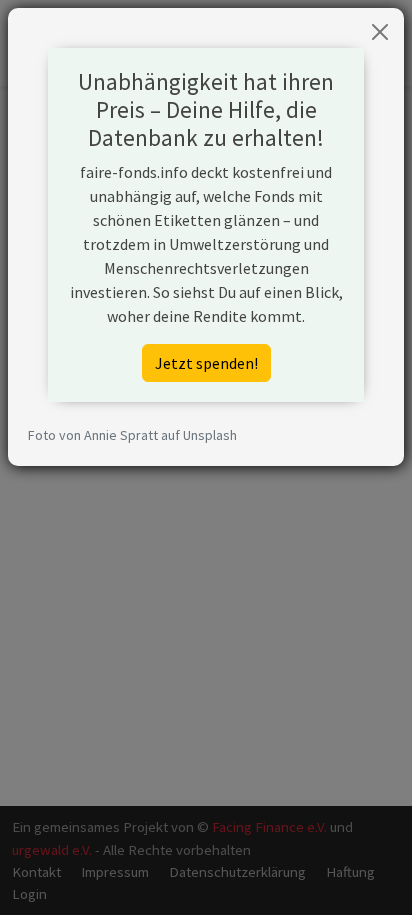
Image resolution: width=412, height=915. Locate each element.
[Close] (380, 32)
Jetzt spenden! (206, 363)
